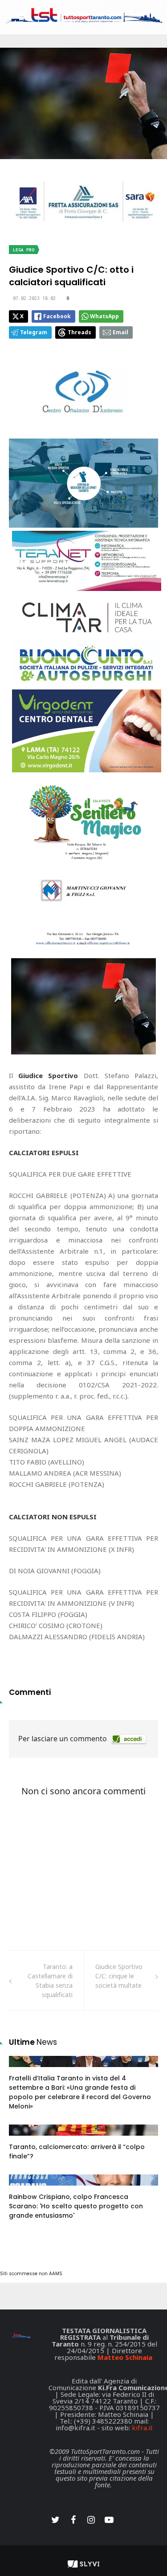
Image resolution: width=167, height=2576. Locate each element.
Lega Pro (24, 250)
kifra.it (142, 2428)
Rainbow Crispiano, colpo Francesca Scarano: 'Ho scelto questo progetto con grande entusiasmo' (76, 2206)
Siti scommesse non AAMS (31, 2274)
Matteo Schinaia (125, 2357)
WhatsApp (104, 316)
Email (120, 332)
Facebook (57, 316)
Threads (79, 332)
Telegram (34, 332)
